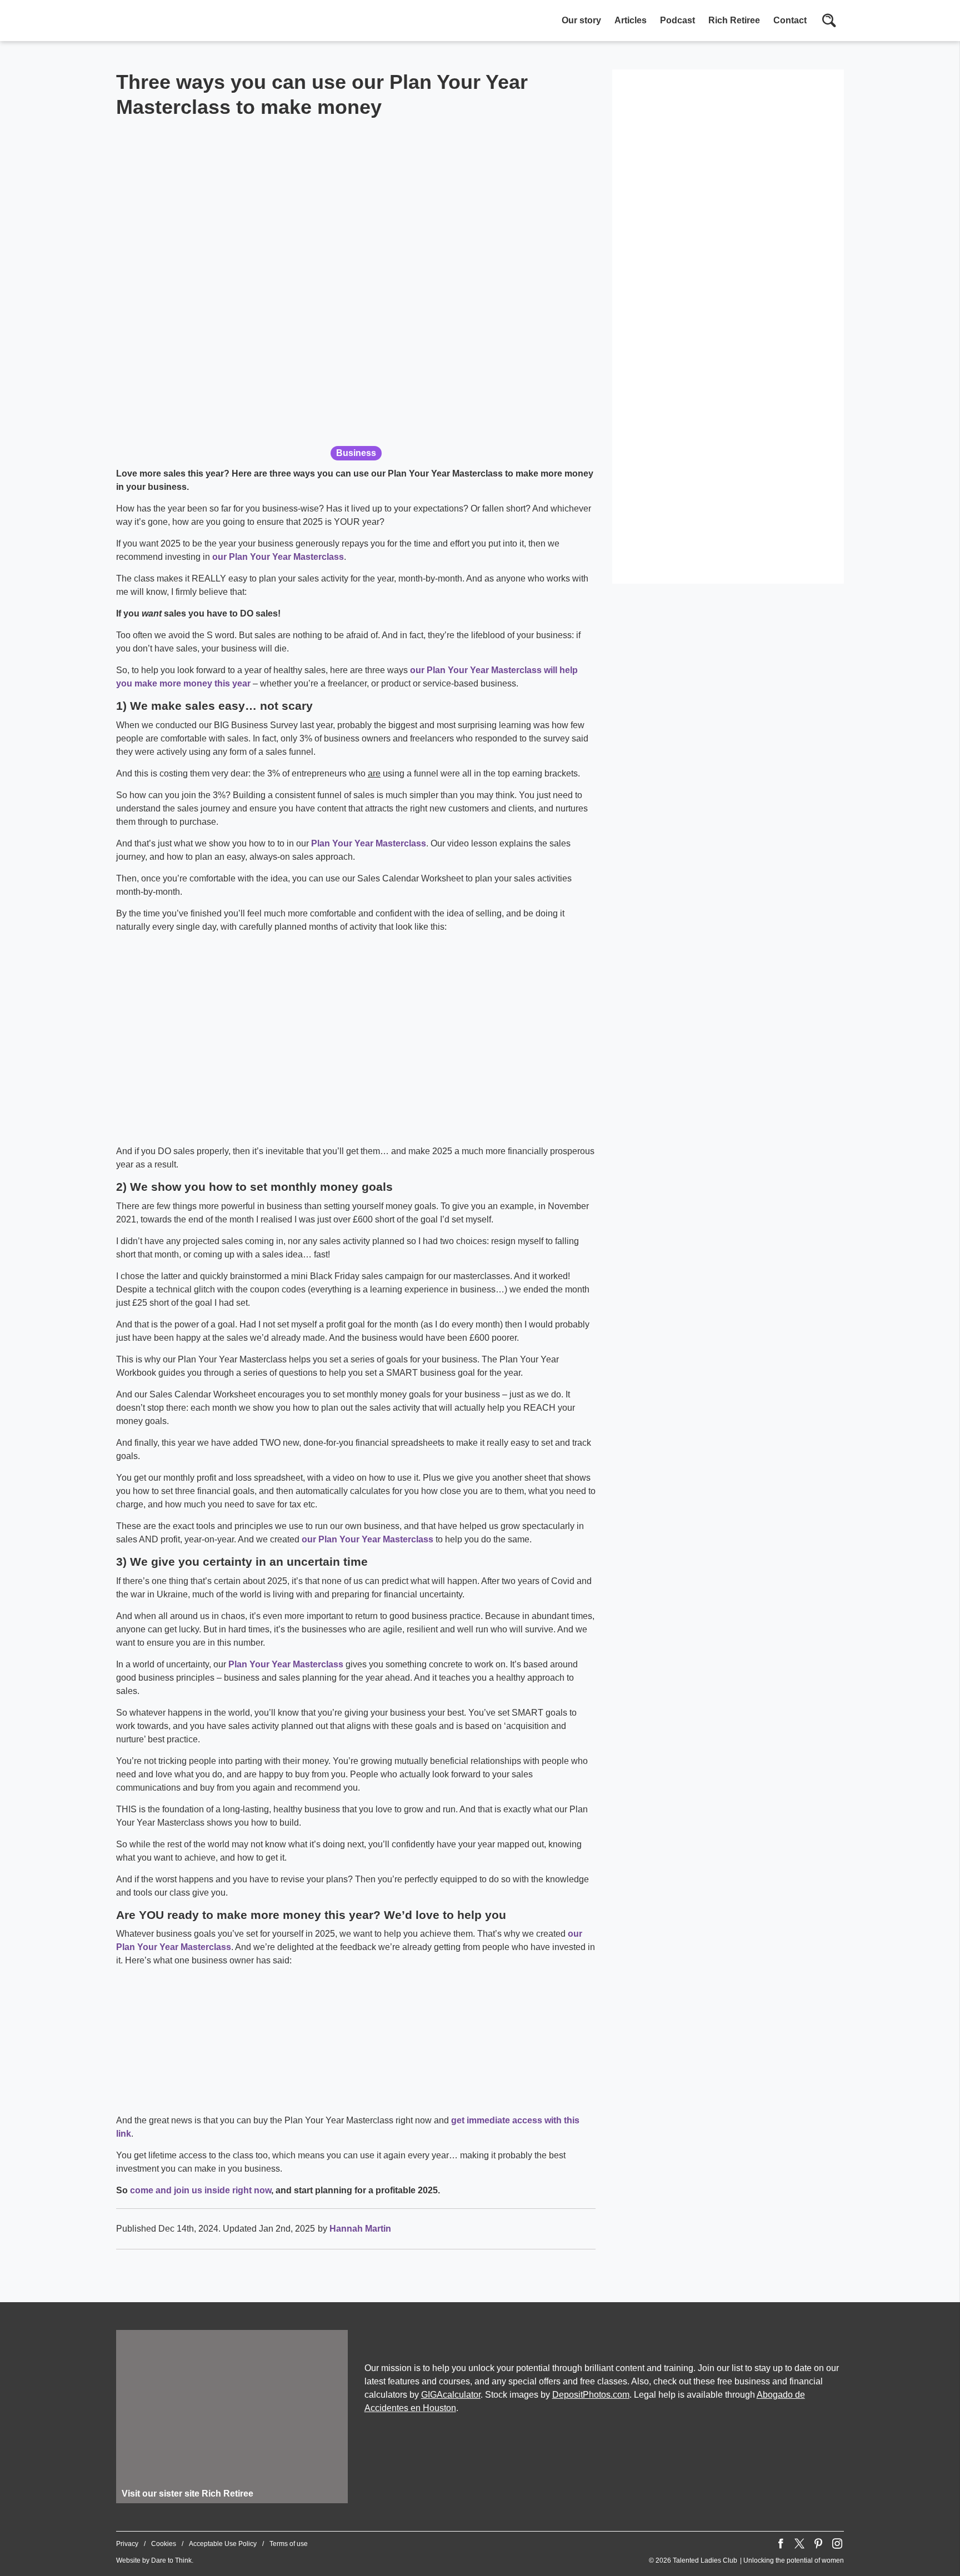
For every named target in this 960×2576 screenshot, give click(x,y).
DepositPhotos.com (591, 2395)
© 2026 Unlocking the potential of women (746, 2560)
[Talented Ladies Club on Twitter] (799, 2544)
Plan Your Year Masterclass (369, 843)
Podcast (677, 20)
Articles (631, 20)
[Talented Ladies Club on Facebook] (781, 2544)
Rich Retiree (734, 20)
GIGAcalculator (451, 2395)
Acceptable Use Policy (223, 2544)
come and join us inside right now (201, 2190)
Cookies (164, 2544)
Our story (581, 20)
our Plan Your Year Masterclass (278, 557)
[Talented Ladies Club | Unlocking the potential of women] (233, 22)
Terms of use (289, 2544)
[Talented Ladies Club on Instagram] (837, 2544)
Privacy (127, 2544)
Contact (790, 20)
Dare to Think (171, 2560)
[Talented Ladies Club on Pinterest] (818, 2544)
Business (356, 453)
